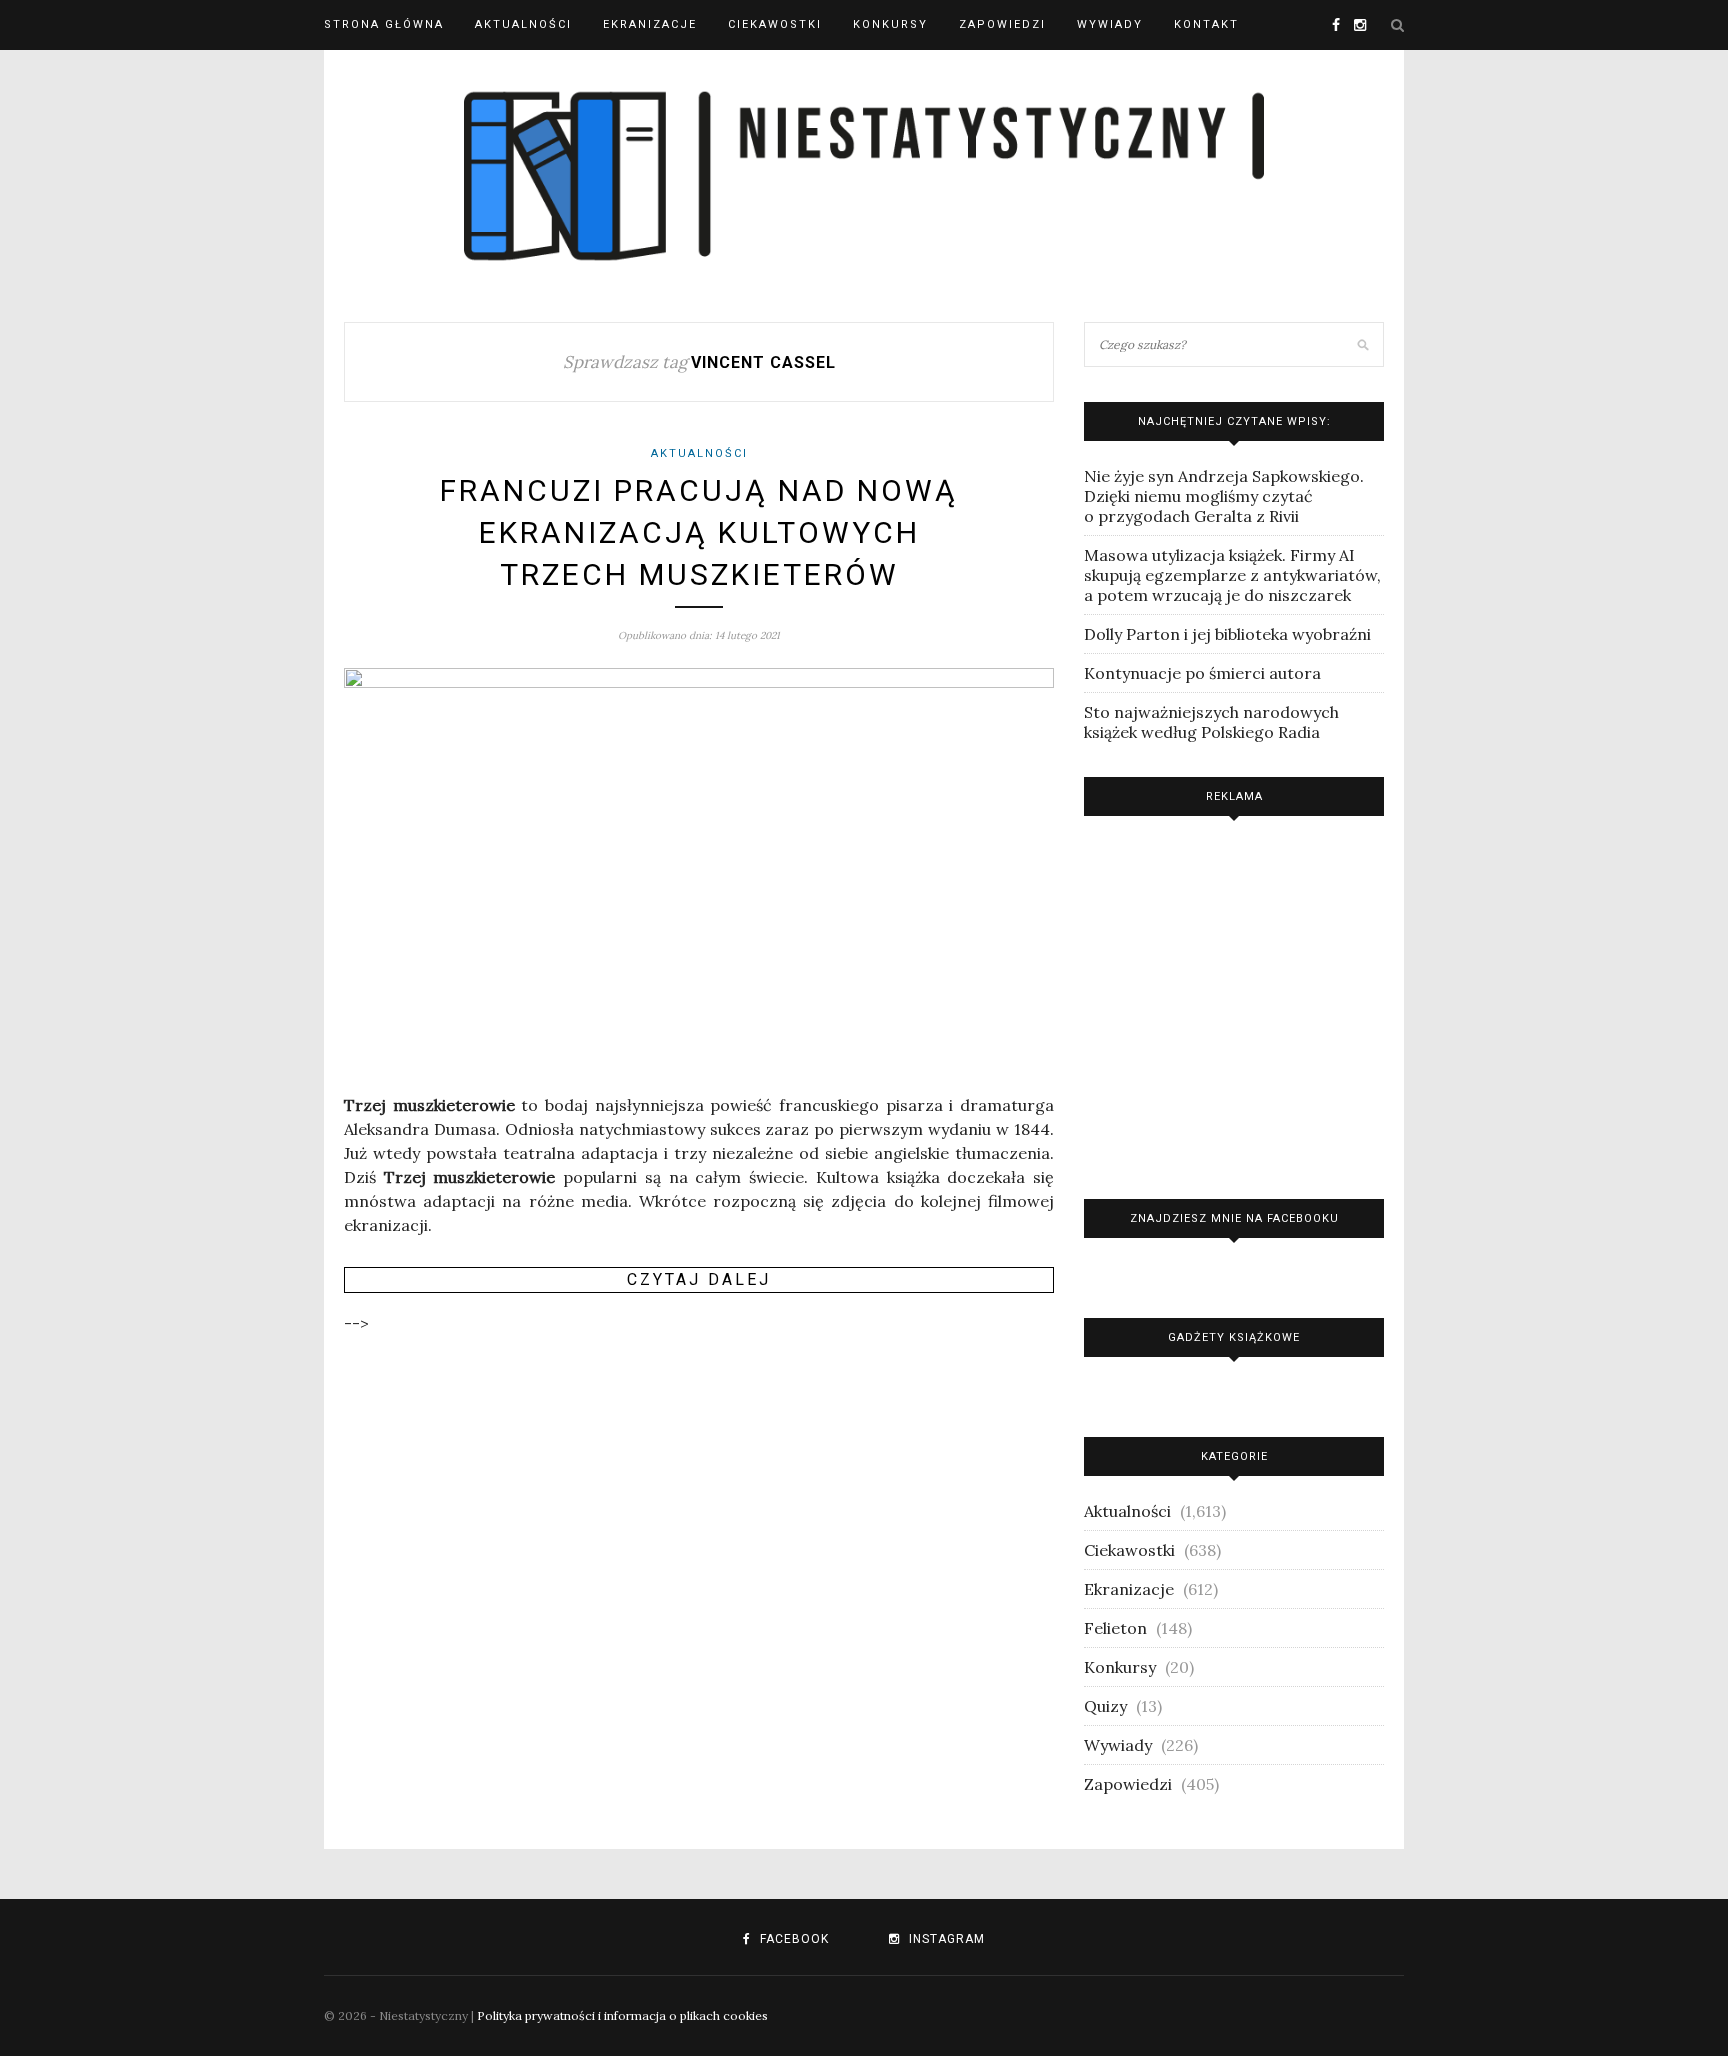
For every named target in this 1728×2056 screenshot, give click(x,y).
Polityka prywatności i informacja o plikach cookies (622, 2015)
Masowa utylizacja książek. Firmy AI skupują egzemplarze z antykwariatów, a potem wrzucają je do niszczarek (1232, 575)
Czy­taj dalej (699, 1279)
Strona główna (384, 24)
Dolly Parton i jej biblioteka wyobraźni (1227, 634)
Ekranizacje (650, 24)
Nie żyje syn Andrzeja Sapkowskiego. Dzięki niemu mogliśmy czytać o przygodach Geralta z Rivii (1224, 496)
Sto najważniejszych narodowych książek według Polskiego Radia (1211, 722)
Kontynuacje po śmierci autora (1202, 673)
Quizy (1105, 1706)
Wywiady (1110, 24)
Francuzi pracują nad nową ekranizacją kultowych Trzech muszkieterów (699, 532)
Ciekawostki (775, 24)
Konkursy (890, 24)
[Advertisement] (1234, 1002)
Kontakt (1206, 24)
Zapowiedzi (1002, 24)
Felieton (1115, 1628)
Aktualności (523, 24)
